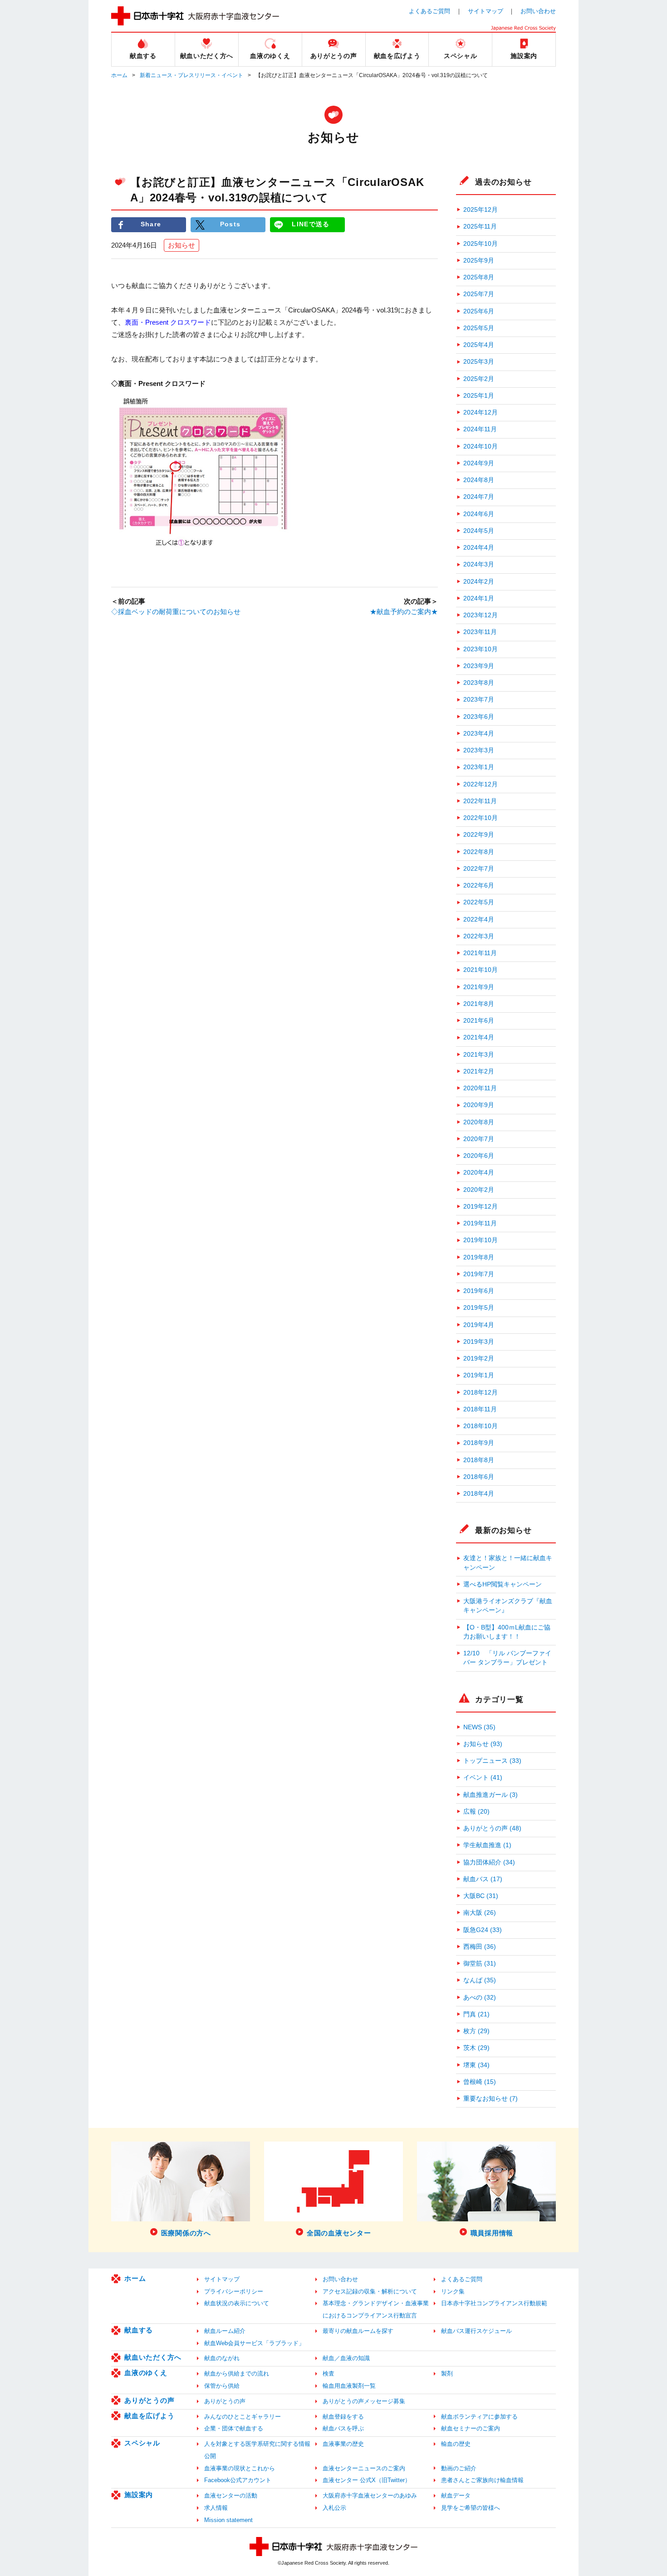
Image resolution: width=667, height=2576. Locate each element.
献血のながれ (222, 2358)
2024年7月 (479, 497)
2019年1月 (479, 1375)
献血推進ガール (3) (490, 1795)
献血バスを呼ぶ (343, 2428)
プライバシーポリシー (234, 2291)
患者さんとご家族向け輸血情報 (482, 2480)
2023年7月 (479, 700)
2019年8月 (479, 1257)
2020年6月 (479, 1156)
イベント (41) (483, 1778)
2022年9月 (479, 835)
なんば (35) (480, 1980)
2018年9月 (479, 1443)
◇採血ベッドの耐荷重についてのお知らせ (176, 612)
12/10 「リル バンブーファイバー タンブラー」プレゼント (507, 1658)
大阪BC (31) (481, 1896)
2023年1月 (479, 767)
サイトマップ (486, 11)
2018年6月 (479, 1477)
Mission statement (228, 2520)
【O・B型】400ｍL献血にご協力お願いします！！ (507, 1632)
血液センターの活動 (231, 2495)
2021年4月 (479, 1037)
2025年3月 (479, 362)
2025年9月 (479, 261)
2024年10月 (481, 446)
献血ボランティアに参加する (479, 2417)
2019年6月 (479, 1291)
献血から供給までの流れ (237, 2374)
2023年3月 (479, 750)
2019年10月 (481, 1240)
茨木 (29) (476, 2048)
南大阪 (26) (480, 1913)
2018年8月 (479, 1460)
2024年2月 (479, 582)
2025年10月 (481, 244)
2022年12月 (481, 784)
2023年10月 (481, 649)
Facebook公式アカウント (238, 2480)
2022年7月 (479, 869)
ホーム (119, 75)
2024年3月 (479, 564)
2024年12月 (481, 412)
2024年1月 (479, 598)
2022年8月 (479, 852)
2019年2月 (479, 1359)
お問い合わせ (538, 11)
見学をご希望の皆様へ (471, 2508)
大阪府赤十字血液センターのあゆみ (370, 2495)
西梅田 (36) (480, 1947)
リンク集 (453, 2291)
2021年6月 (479, 1021)
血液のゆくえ (146, 2373)
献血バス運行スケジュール (476, 2331)
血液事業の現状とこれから (240, 2468)
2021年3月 (479, 1055)
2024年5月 (479, 531)
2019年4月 (479, 1325)
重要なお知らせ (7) (490, 2099)
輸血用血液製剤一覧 (349, 2386)
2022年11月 (480, 801)
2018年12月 (481, 1393)
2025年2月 (479, 379)
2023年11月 (480, 632)
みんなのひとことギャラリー (243, 2417)
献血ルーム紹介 (225, 2331)
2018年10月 (481, 1426)
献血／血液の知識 (346, 2358)
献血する (139, 2330)
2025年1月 (479, 396)
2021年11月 (480, 953)
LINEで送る (311, 224)
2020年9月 (479, 1105)
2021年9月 (479, 987)
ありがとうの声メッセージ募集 (364, 2401)
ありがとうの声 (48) (492, 1828)
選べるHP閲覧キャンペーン (503, 1584)
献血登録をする (343, 2417)
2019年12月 (481, 1207)
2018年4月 (479, 1494)
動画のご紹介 (459, 2468)
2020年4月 (479, 1173)
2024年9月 (479, 463)
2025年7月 (479, 294)
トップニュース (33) (492, 1761)
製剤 (447, 2374)
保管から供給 (222, 2386)
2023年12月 (481, 615)
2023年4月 (479, 734)
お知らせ (181, 245)
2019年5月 (479, 1308)
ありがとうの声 (149, 2400)
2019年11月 (480, 1223)
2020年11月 (480, 1088)
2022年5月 (479, 902)
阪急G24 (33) (483, 1930)
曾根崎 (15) (480, 2082)
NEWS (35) (479, 1727)
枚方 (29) (476, 2031)
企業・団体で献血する (234, 2428)
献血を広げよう (149, 2416)
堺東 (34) (476, 2065)
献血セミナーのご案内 (471, 2428)
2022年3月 (479, 936)
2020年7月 (479, 1139)
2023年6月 (479, 717)
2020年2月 (479, 1190)
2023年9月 (479, 666)
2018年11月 (480, 1409)
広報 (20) (476, 1812)
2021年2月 (479, 1071)
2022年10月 (481, 818)
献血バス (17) (483, 1879)
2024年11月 (480, 429)
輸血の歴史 (456, 2444)
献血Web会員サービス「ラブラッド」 (254, 2343)
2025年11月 (480, 227)
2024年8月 (479, 480)
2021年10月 (481, 970)
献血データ (456, 2495)
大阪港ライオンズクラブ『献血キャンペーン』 (508, 1606)
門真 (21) (476, 2014)
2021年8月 (479, 1004)
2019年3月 (479, 1342)
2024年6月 (479, 514)
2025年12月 (481, 210)
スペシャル (142, 2443)
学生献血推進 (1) (487, 1845)
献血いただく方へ (153, 2357)
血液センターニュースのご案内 (364, 2468)
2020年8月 (479, 1122)
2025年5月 (479, 328)
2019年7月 (479, 1274)
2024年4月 (479, 548)
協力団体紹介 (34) (489, 1862)
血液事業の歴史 (343, 2444)
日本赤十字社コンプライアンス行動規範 (494, 2303)
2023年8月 (479, 683)
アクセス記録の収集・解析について (370, 2291)
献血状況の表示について (237, 2303)
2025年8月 (479, 277)
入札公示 (334, 2508)
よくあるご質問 (429, 11)
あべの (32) (480, 1998)
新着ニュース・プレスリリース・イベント (191, 75)
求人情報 (216, 2508)
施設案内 (139, 2495)
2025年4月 (479, 345)
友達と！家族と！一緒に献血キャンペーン (508, 1563)
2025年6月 (479, 311)
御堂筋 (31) (480, 1964)
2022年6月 (479, 885)
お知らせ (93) (483, 1744)
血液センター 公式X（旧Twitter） (367, 2480)
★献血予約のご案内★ (404, 612)
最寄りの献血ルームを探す (358, 2331)
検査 (329, 2374)
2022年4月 (479, 920)
